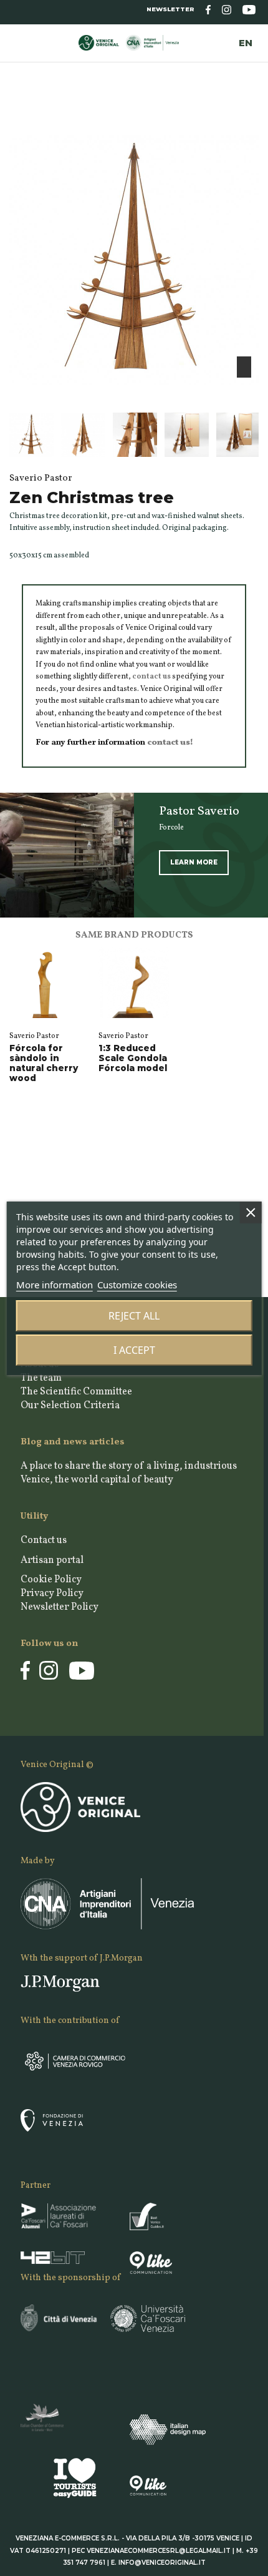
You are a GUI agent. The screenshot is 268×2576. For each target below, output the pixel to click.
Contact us (44, 1540)
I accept (134, 1350)
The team (41, 1378)
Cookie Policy (51, 1580)
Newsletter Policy (60, 1607)
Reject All (134, 1316)
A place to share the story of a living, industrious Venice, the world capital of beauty (129, 1473)
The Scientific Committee (76, 1392)
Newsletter (170, 9)
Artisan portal (52, 1560)
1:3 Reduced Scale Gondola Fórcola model (133, 1058)
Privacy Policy (52, 1594)
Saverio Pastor (34, 1036)
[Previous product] (244, 117)
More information (55, 1285)
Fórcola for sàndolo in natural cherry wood (44, 1063)
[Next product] (254, 117)
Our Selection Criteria (70, 1406)
